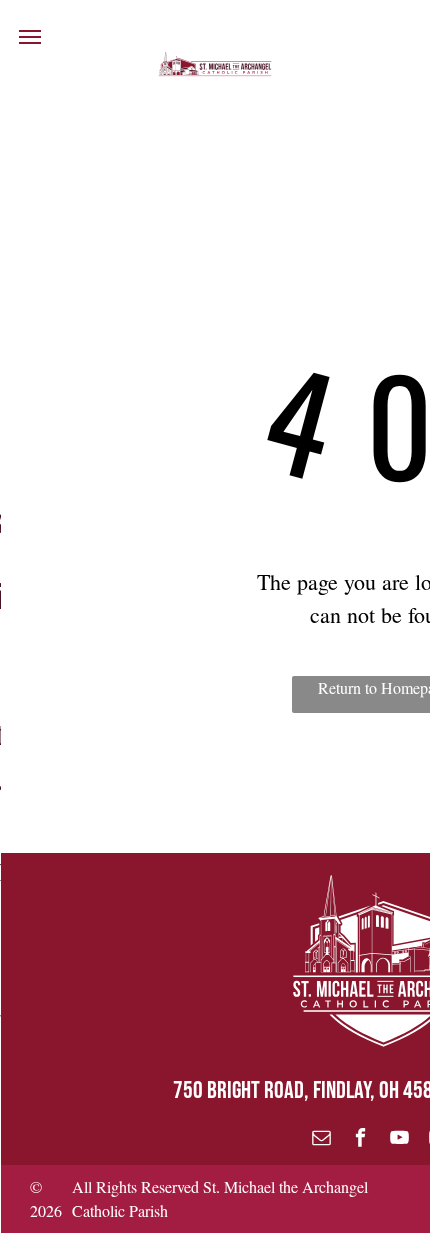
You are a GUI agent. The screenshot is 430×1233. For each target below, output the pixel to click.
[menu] (30, 37)
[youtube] (399, 1140)
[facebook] (360, 1140)
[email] (321, 1140)
